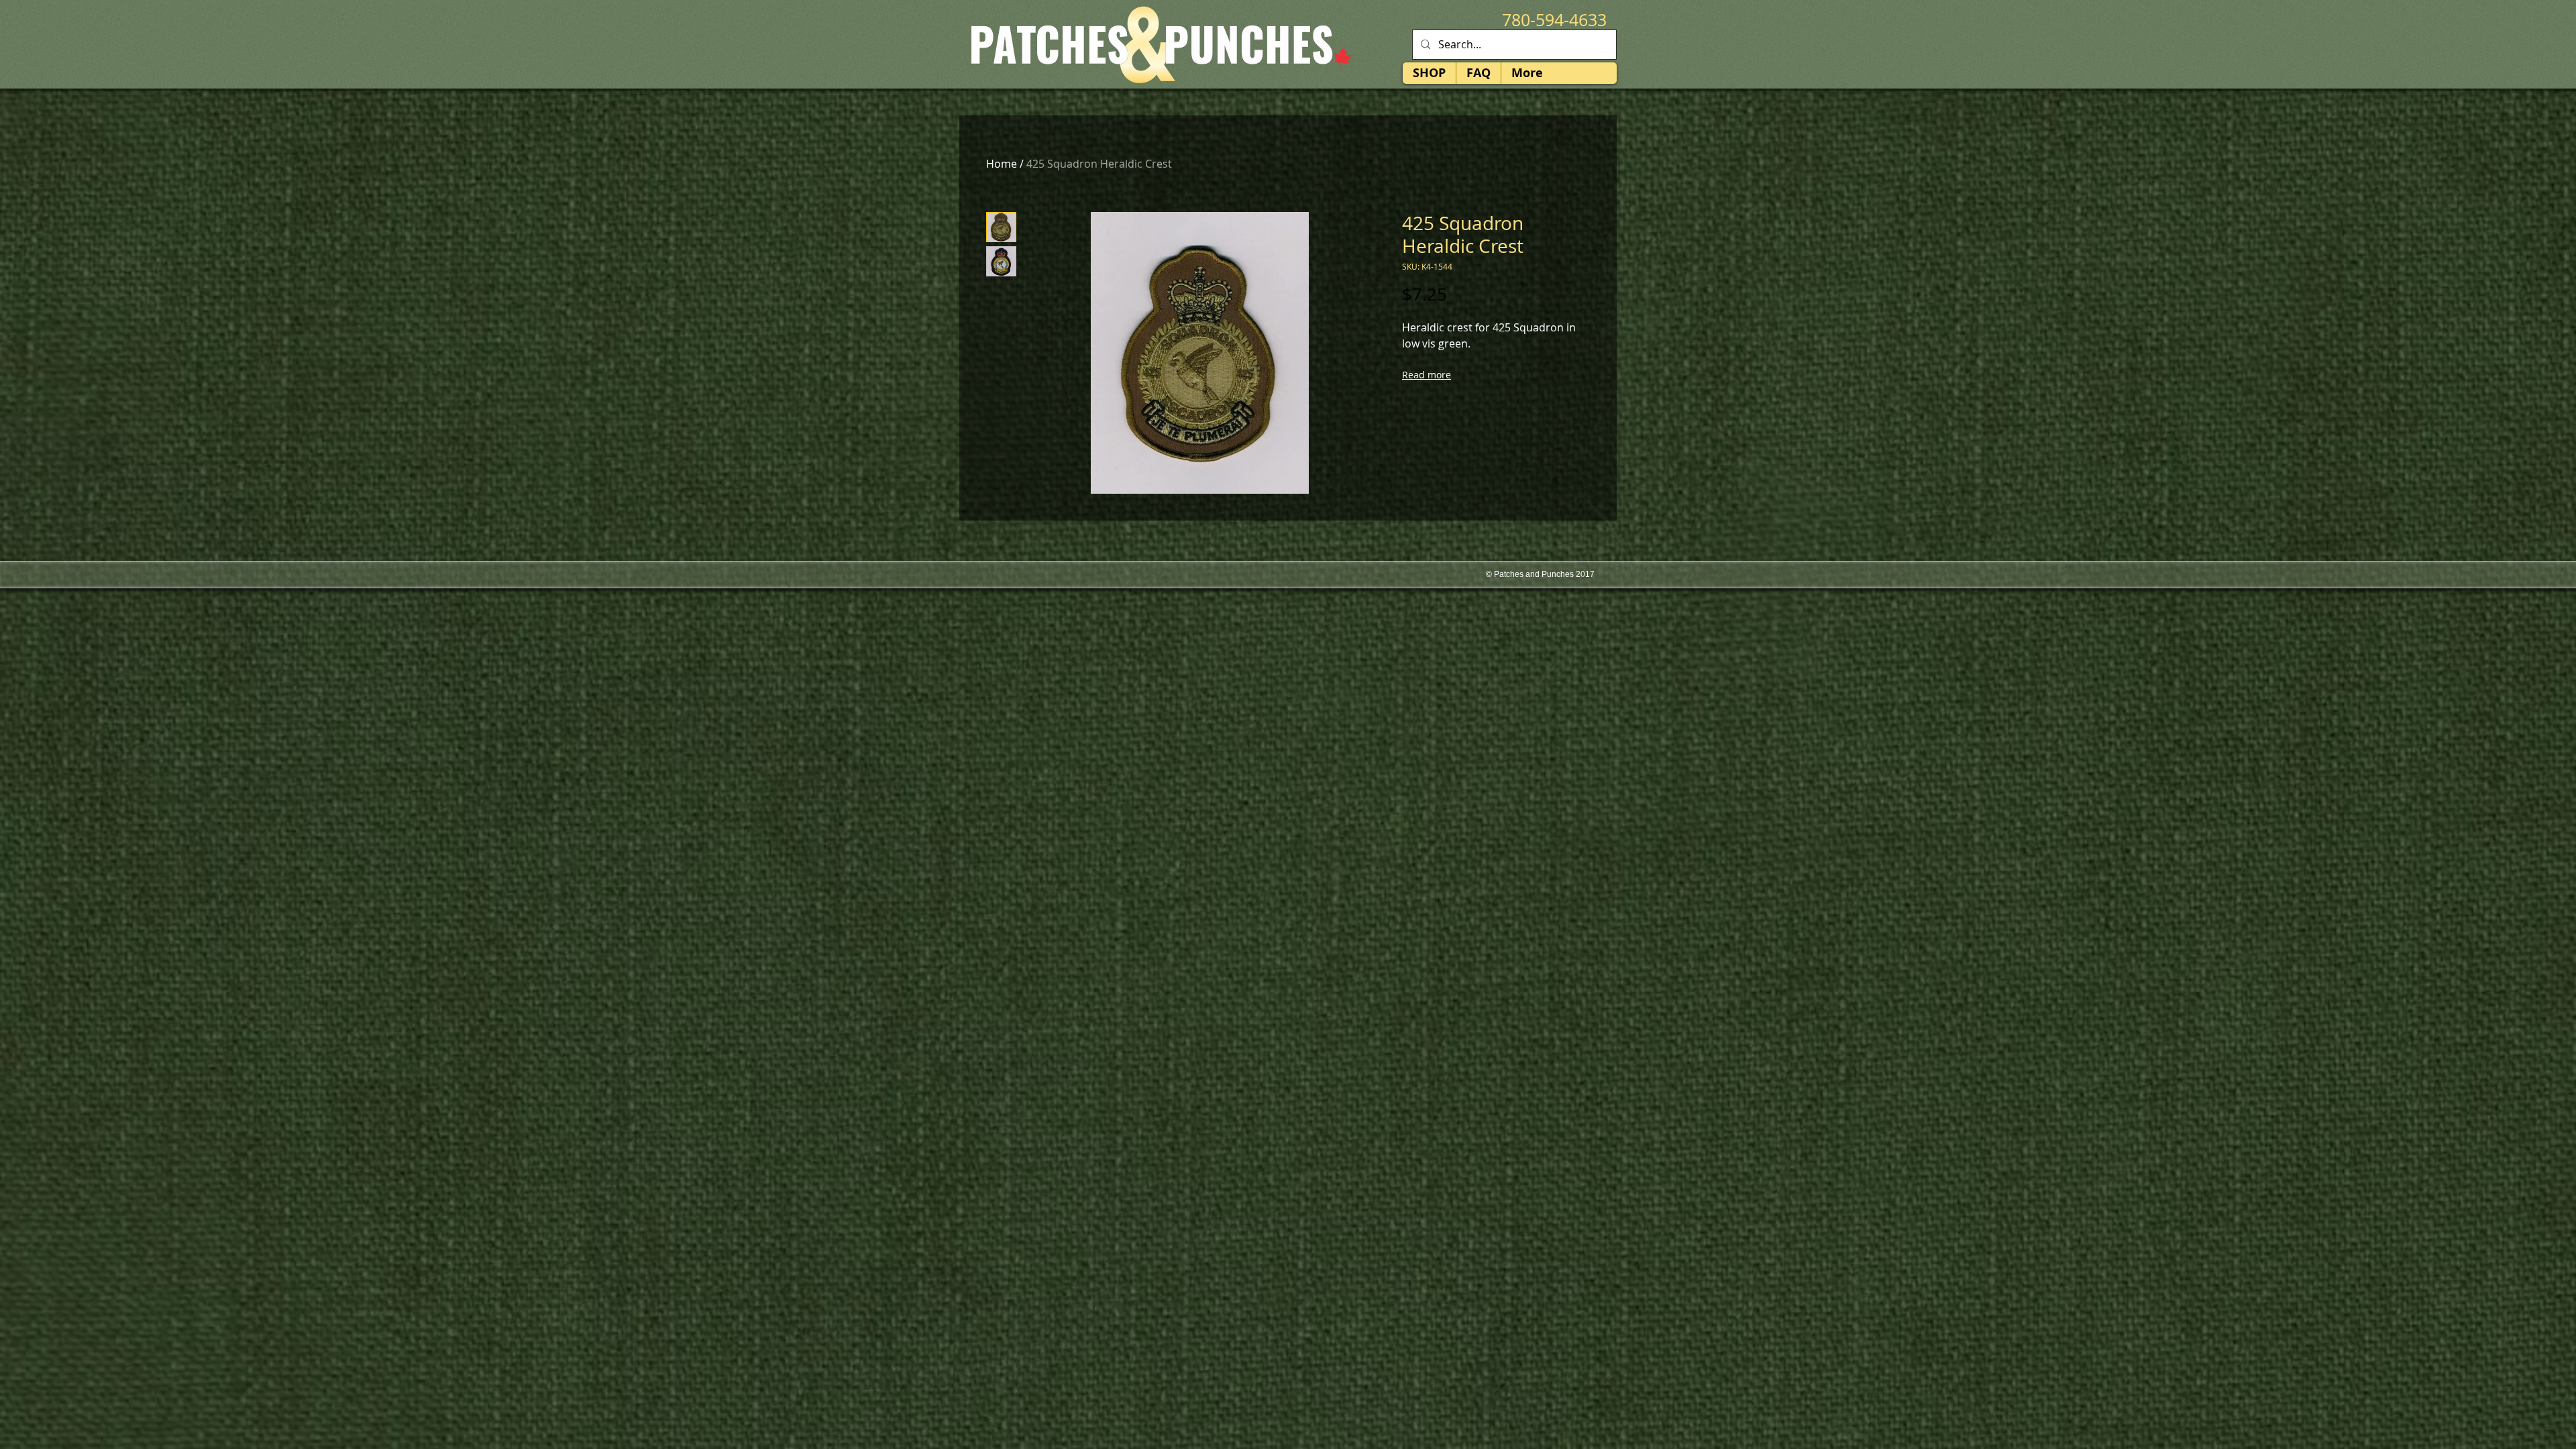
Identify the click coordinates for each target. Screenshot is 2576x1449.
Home (1002, 164)
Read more (1427, 375)
